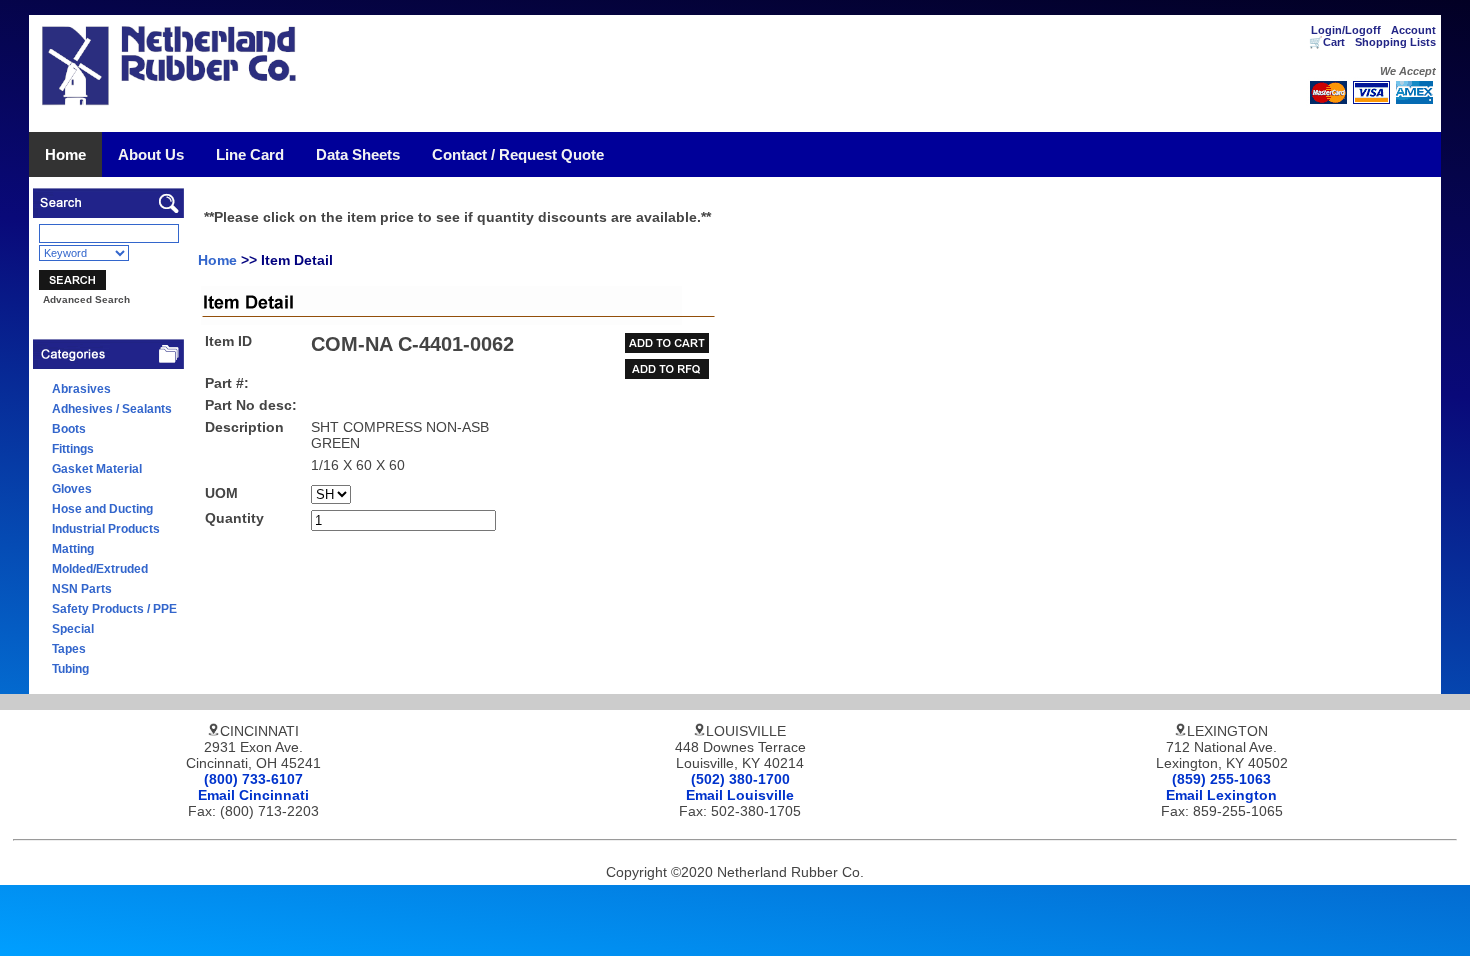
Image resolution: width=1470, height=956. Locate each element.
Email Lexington (1221, 795)
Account (1413, 30)
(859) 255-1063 (1221, 779)
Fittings (73, 449)
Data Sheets (358, 154)
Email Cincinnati (253, 795)
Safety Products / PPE (114, 609)
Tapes (69, 649)
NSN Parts (82, 589)
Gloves (72, 489)
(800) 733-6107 (253, 779)
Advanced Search (86, 299)
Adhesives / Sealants (112, 409)
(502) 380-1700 (740, 779)
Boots (69, 429)
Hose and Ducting (102, 509)
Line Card (250, 154)
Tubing (70, 669)
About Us (151, 154)
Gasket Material (97, 469)
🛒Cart (1327, 42)
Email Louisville (740, 795)
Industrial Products (106, 529)
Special (73, 629)
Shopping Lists (1395, 42)
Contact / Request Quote (518, 154)
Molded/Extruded (100, 569)
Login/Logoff (1346, 30)
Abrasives (81, 389)
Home (65, 154)
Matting (73, 549)
